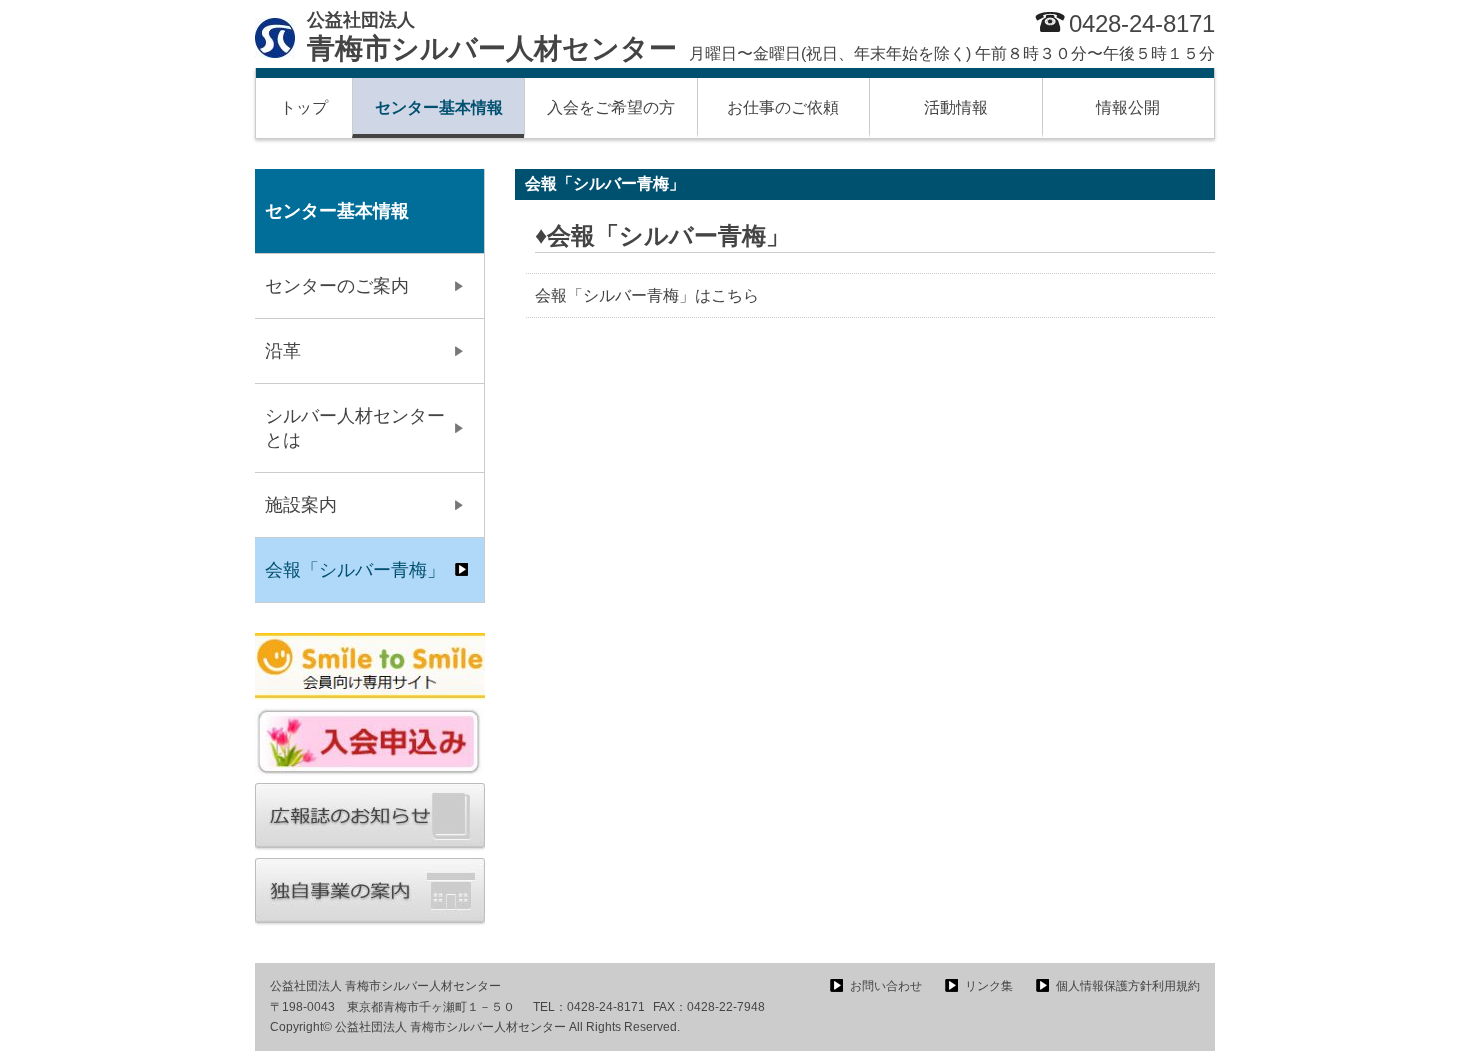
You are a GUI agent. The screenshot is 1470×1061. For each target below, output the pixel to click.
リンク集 (989, 986)
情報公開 (1128, 107)
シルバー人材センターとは (355, 428)
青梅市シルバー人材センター (492, 37)
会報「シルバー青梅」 (355, 570)
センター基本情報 (439, 107)
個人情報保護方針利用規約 (1128, 986)
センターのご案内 (337, 286)
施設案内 (301, 505)
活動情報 (956, 107)
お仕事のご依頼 (783, 107)
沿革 (283, 351)
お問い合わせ (886, 986)
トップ (304, 107)
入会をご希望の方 (611, 107)
